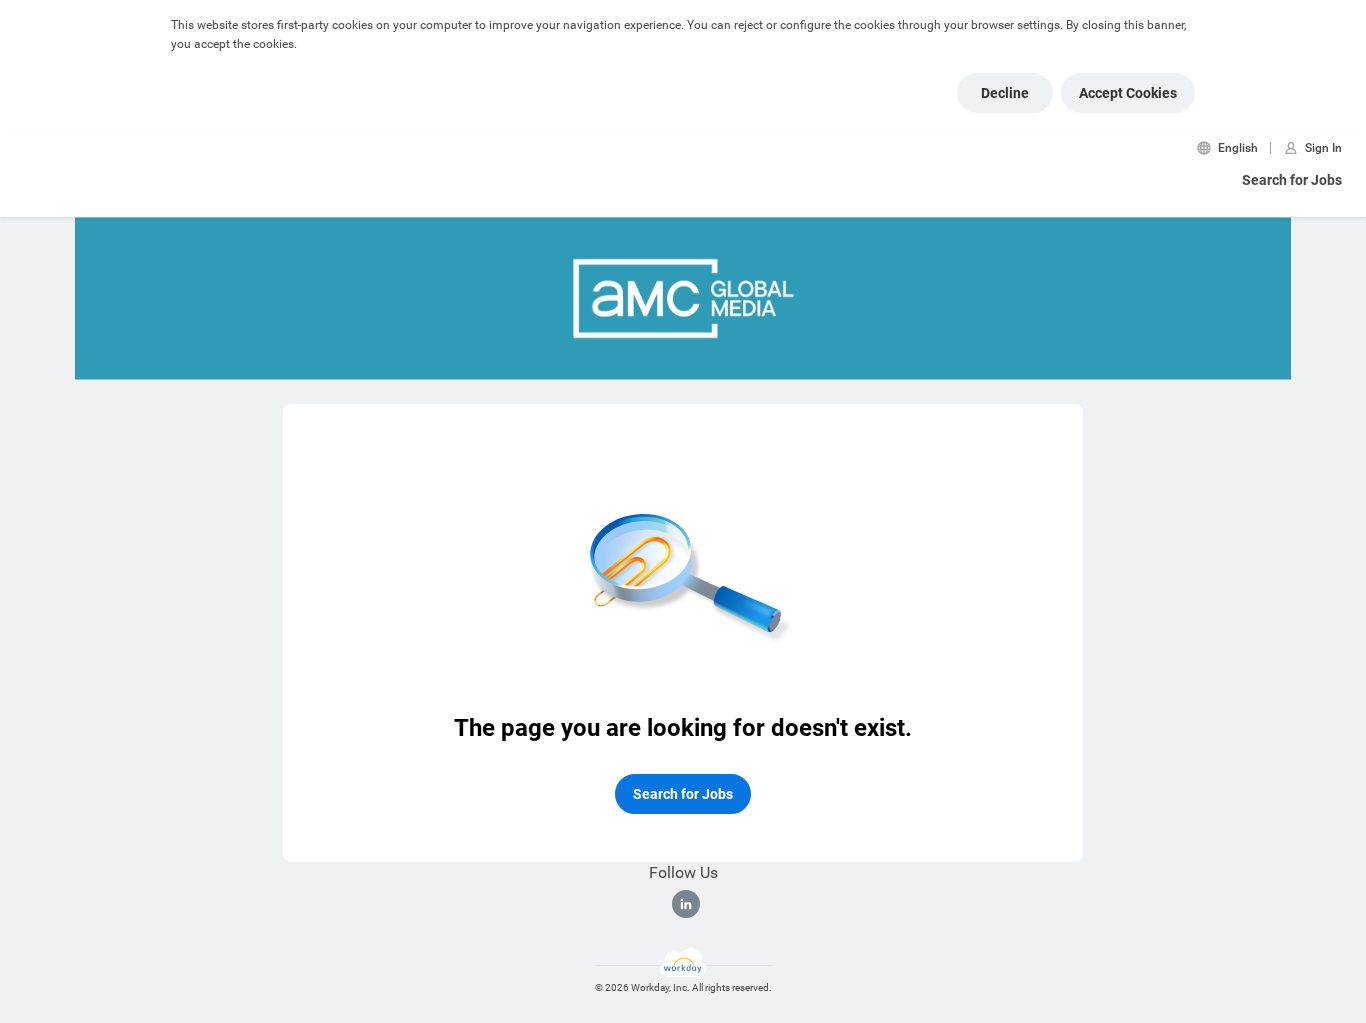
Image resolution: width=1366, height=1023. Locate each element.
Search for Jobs (1292, 180)
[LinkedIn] (686, 904)
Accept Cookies (1128, 93)
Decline (1005, 93)
